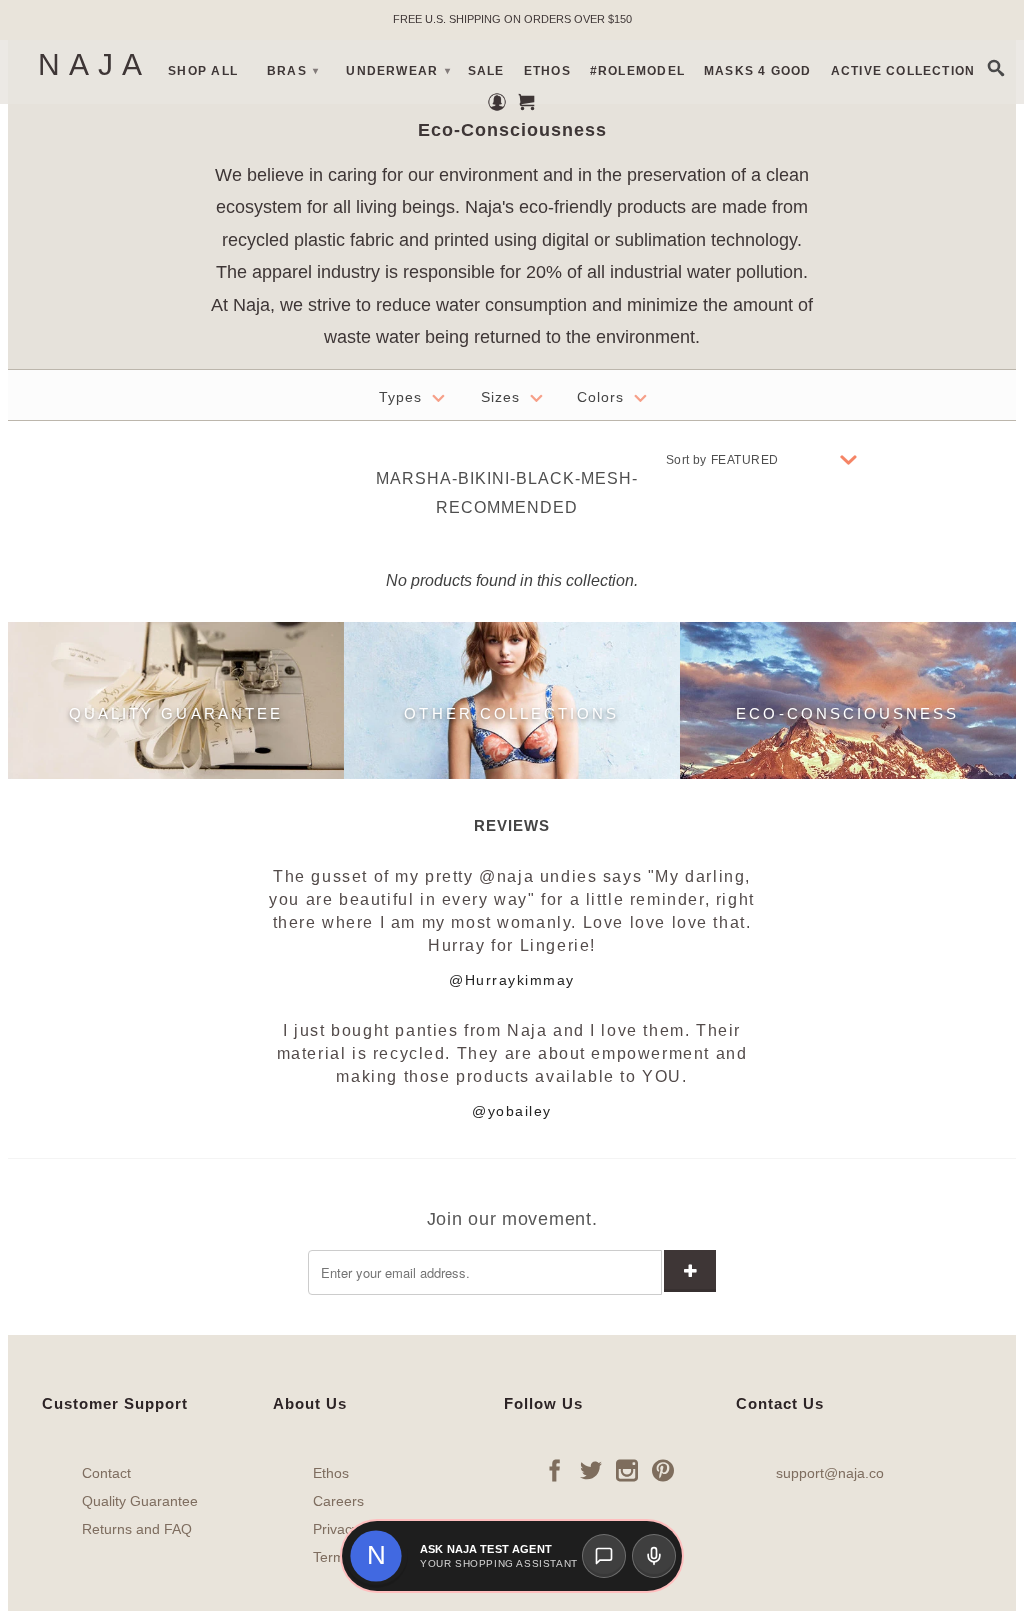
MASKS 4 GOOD (758, 71)
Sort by (686, 460)
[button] (376, 1556)
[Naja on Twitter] (591, 1470)
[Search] (996, 68)
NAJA (94, 65)
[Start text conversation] (604, 1556)
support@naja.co (830, 1473)
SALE (486, 71)
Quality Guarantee (140, 1501)
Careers (338, 1501)
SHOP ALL (203, 71)
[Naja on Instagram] (627, 1470)
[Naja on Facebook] (555, 1470)
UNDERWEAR (398, 71)
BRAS (293, 71)
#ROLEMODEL (637, 71)
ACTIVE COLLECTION (903, 71)
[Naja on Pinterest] (663, 1470)
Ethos (331, 1473)
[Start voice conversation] (654, 1556)
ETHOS (547, 71)
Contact (106, 1473)
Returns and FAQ (137, 1529)
